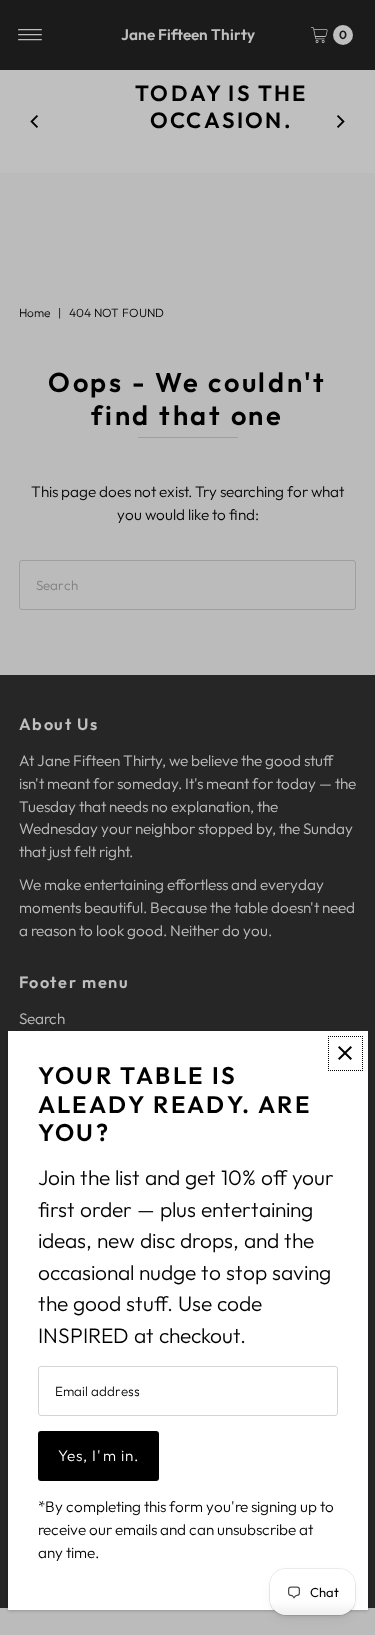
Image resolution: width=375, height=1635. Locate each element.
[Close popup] (345, 1053)
